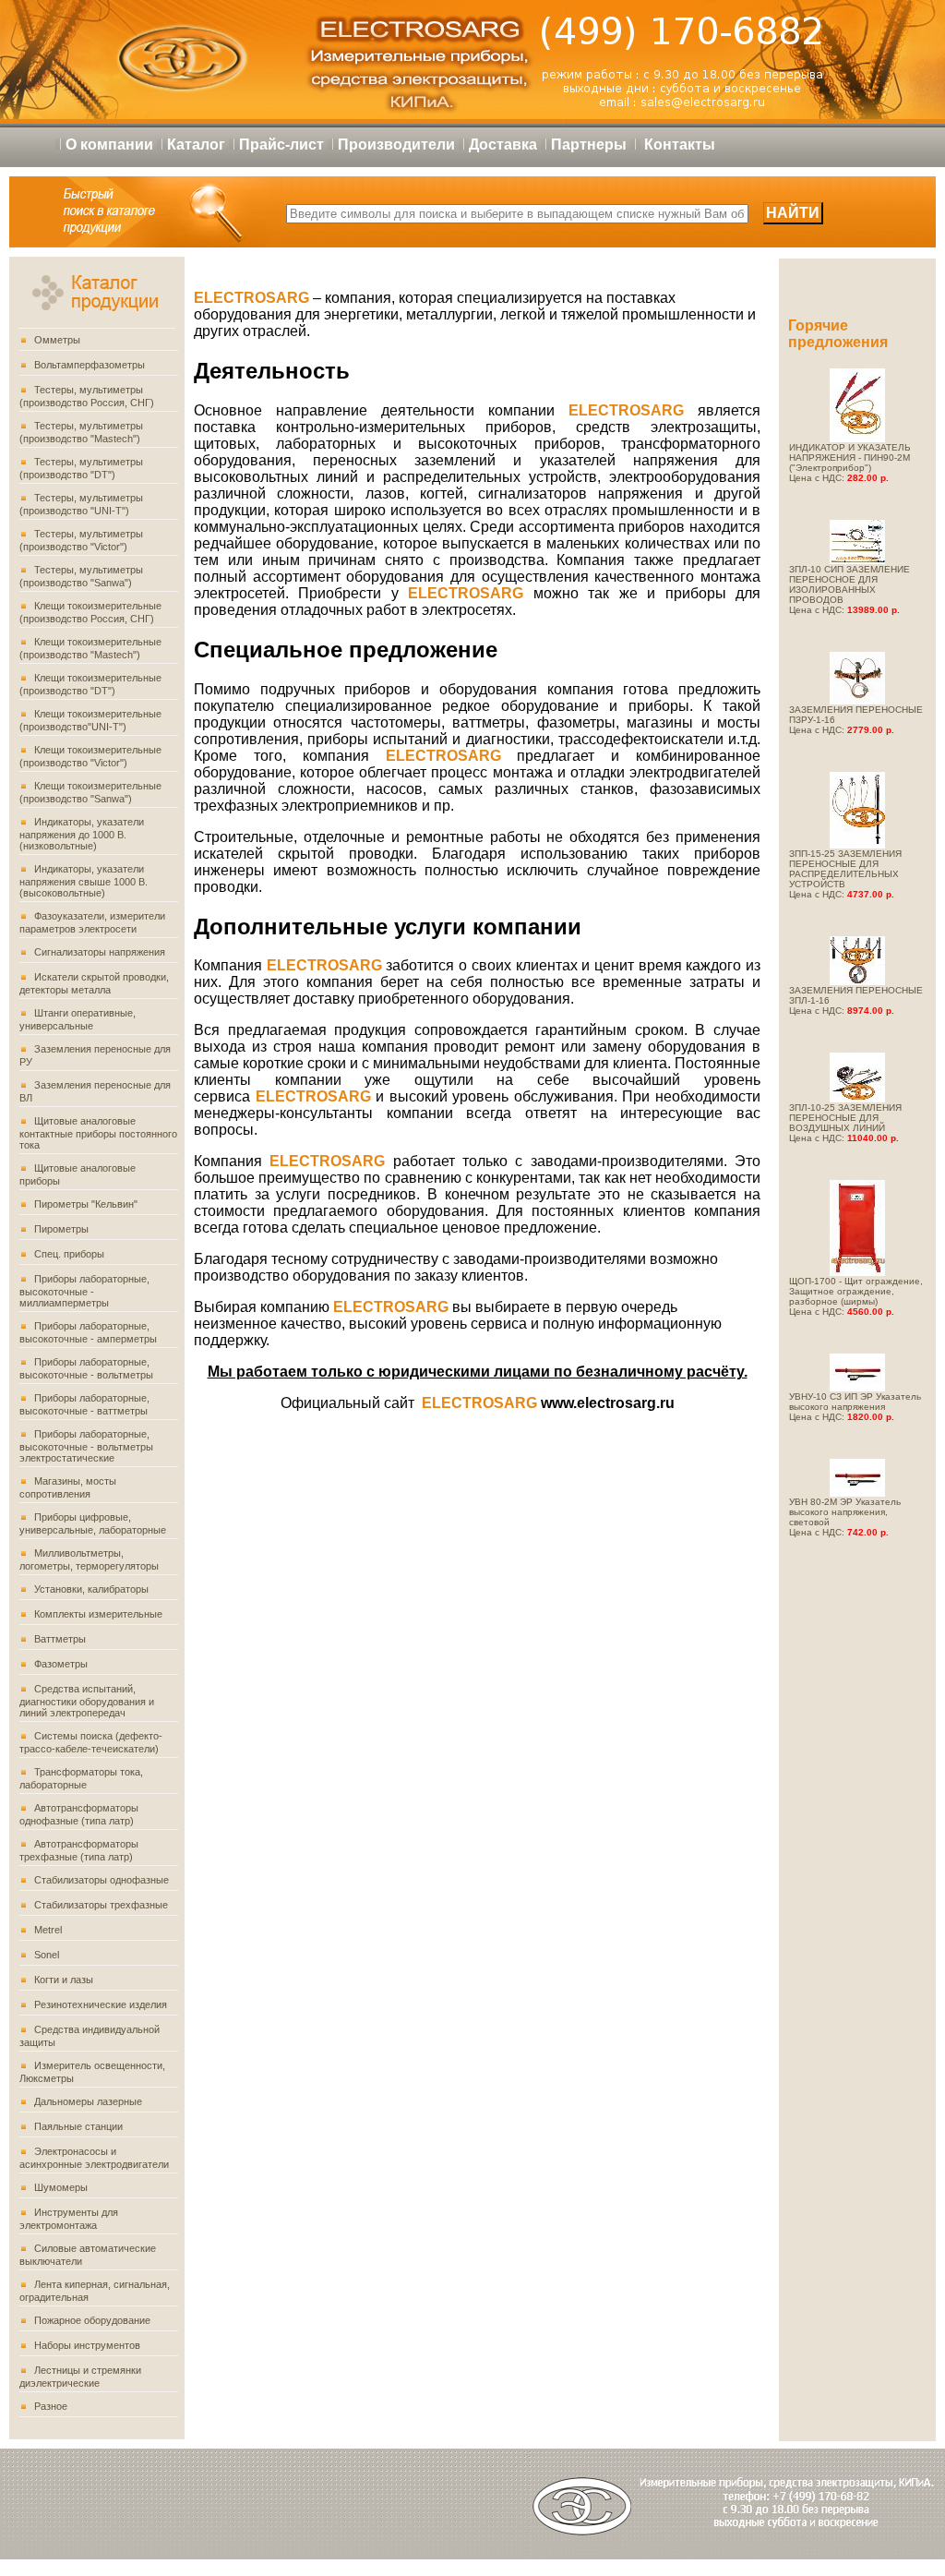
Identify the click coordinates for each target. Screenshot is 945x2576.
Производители (396, 144)
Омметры (57, 340)
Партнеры (589, 144)
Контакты (680, 144)
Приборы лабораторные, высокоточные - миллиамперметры (84, 1291)
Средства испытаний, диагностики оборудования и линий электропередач (87, 1701)
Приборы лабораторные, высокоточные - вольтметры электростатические (86, 1446)
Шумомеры (61, 2187)
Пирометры (61, 1229)
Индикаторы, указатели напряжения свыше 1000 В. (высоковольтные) (84, 881)
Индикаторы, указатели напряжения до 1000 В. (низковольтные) (82, 834)
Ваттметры (60, 1639)
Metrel (48, 1930)
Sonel (47, 1955)
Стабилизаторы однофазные (102, 1880)
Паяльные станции (78, 2126)
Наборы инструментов (87, 2345)
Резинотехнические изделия (101, 2004)
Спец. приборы (69, 1254)
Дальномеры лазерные (88, 2101)
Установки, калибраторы (91, 1589)
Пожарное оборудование (92, 2320)
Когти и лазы (64, 1980)
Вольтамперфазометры (90, 365)
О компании (109, 144)
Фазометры (61, 1664)
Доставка (503, 144)
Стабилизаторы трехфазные (101, 1905)
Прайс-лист (281, 144)
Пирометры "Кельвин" (86, 1204)
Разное (51, 2406)
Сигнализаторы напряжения (100, 952)
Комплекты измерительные (98, 1614)
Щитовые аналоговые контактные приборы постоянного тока (98, 1133)
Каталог (196, 144)
